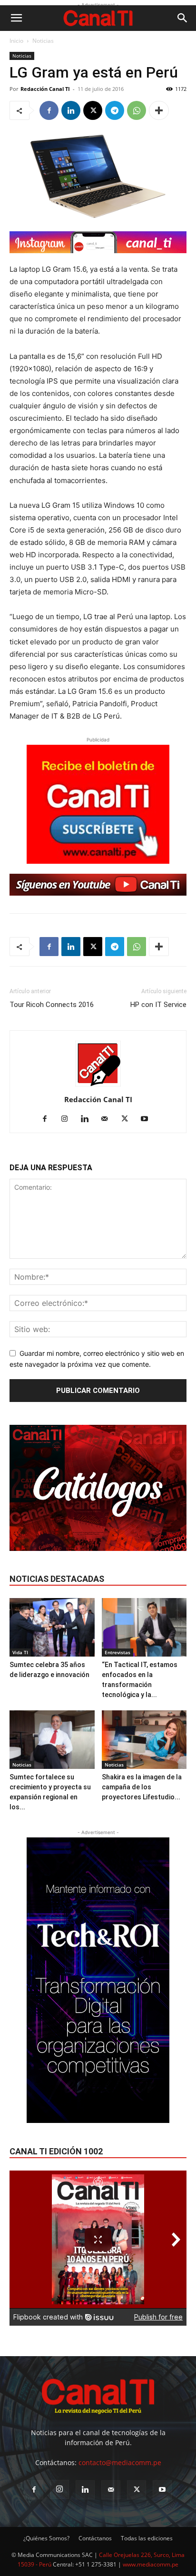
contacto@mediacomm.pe (120, 2462)
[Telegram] (115, 110)
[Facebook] (49, 110)
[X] (93, 110)
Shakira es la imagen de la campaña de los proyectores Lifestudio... (142, 1787)
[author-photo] (98, 1086)
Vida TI (20, 1652)
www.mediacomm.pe (151, 2564)
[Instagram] (68, 1119)
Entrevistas (118, 1652)
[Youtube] (148, 1119)
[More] (159, 110)
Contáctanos (95, 2538)
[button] (16, 18)
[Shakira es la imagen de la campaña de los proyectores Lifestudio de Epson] (144, 1740)
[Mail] (108, 1119)
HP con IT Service (158, 1005)
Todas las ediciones (147, 2538)
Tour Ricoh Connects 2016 (52, 1005)
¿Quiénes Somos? (46, 2538)
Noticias (43, 41)
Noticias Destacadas (57, 1579)
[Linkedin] (71, 110)
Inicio (16, 41)
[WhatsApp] (137, 110)
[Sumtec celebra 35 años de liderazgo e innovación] (52, 1627)
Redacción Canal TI (45, 89)
